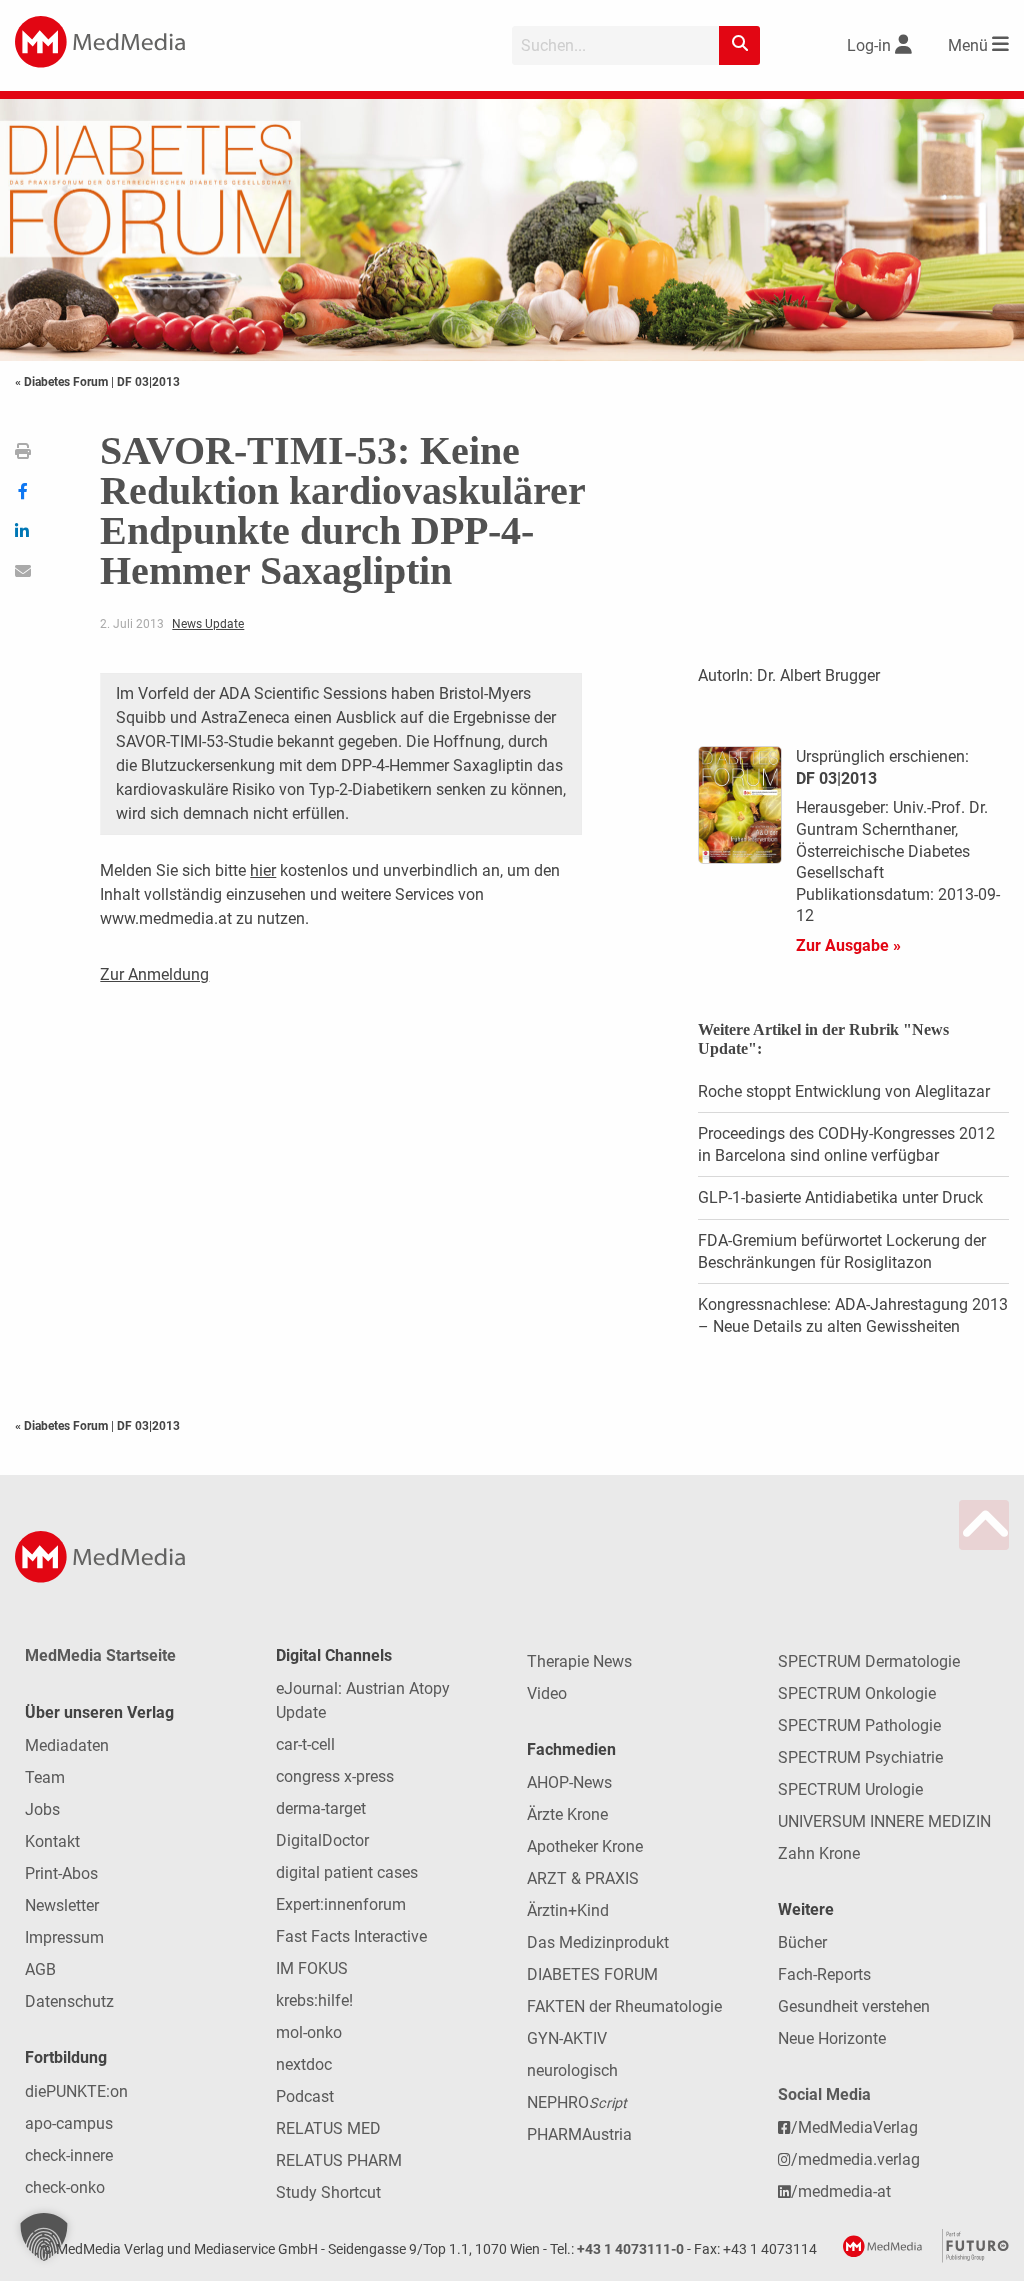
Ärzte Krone (567, 1814)
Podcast (305, 2096)
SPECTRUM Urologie (850, 1789)
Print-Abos (61, 1873)
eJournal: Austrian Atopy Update (363, 1700)
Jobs (42, 1809)
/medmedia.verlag (855, 2159)
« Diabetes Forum (63, 382)
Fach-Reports (824, 1974)
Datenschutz (69, 2001)
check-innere (69, 2155)
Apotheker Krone (585, 1846)
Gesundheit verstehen (854, 2006)
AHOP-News (569, 1782)
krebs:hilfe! (314, 2000)
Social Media (824, 2094)
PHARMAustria (579, 2134)
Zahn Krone (819, 1853)
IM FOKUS (312, 1968)
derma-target (321, 1808)
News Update (208, 624)
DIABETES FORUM (592, 1974)
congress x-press (335, 1776)
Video (547, 1693)
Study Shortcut (328, 2192)
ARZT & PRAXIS (583, 1878)
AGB (40, 1969)
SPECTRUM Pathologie (859, 1725)
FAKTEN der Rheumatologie (624, 2006)
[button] (44, 2237)
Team (45, 1777)
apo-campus (69, 2123)
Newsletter (62, 1905)
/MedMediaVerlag (854, 2127)
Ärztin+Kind (568, 1910)
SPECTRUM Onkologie (857, 1693)
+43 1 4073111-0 (630, 2249)
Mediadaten (67, 1745)
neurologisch (572, 2070)
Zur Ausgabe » (848, 945)
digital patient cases (347, 1872)
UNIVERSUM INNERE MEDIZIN (884, 1821)
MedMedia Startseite (100, 1655)
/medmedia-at (841, 2191)
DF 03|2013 (148, 382)
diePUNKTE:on (76, 2091)
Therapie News (579, 1661)
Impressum (64, 1937)
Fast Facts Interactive (351, 1936)
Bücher (802, 1942)
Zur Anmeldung (154, 974)
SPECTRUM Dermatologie (869, 1661)
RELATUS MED (328, 2128)
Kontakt (52, 1841)
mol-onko (309, 2032)
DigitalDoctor (322, 1840)
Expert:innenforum (341, 1904)
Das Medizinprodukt (598, 1942)
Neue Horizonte (832, 2038)
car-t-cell (305, 1744)
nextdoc (304, 2064)
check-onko (65, 2187)
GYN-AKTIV (567, 2038)
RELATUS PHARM (339, 2160)
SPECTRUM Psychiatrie (860, 1757)
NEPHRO (577, 2102)
